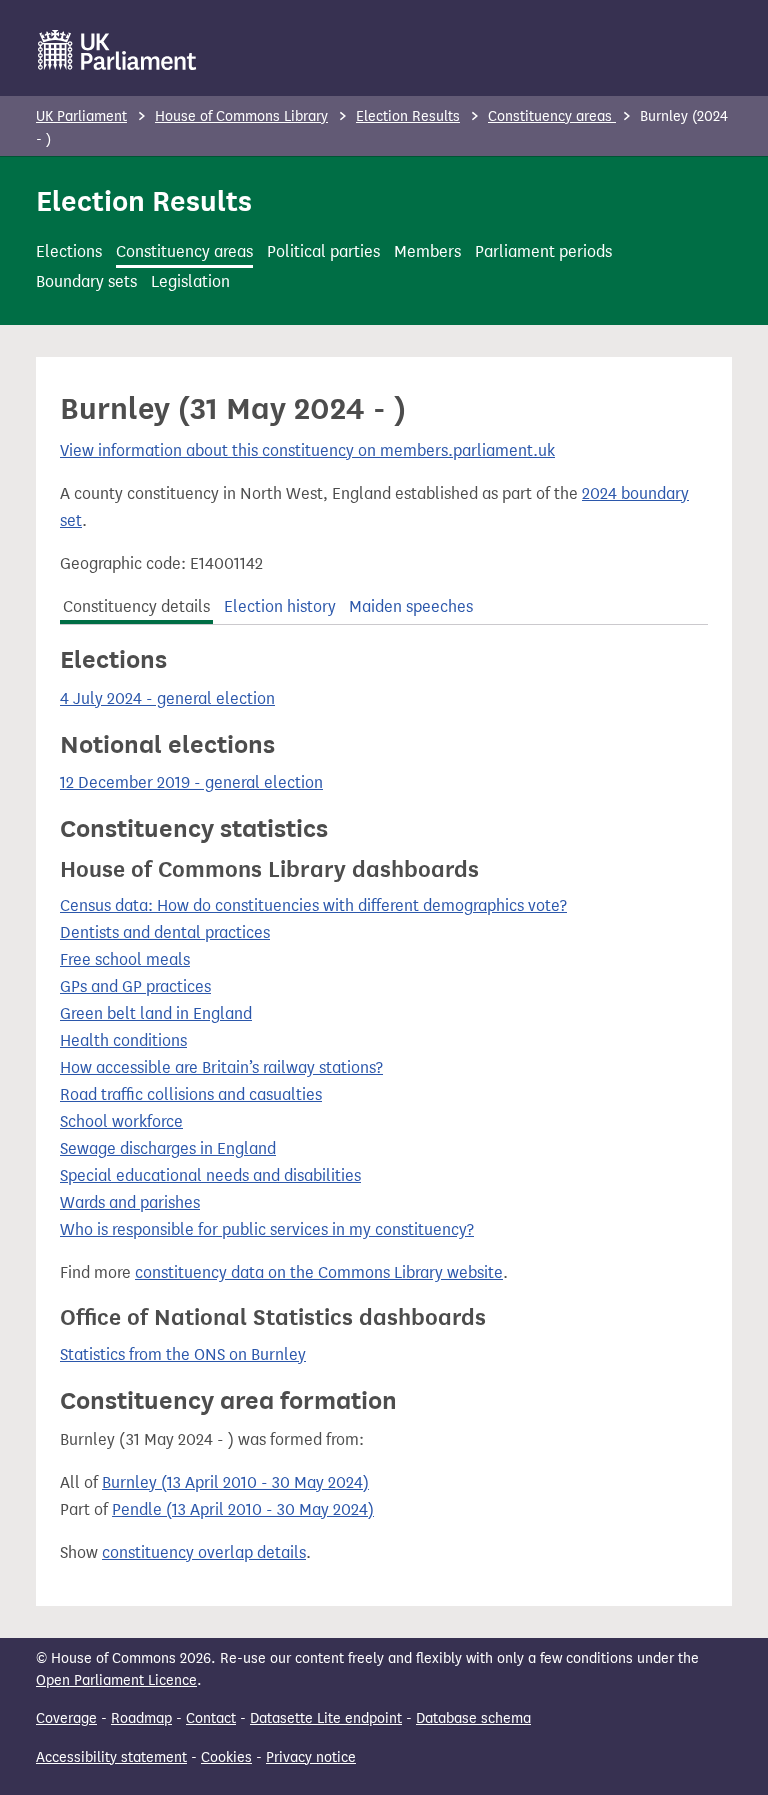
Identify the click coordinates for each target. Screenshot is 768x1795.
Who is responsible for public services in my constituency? (267, 1229)
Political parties (323, 251)
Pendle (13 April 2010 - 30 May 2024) (243, 1509)
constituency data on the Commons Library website (319, 1272)
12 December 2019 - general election (191, 782)
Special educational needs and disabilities (210, 1175)
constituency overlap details (204, 1552)
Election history (280, 606)
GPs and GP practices (135, 986)
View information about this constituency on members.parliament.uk (307, 450)
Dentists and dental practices (165, 932)
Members (427, 251)
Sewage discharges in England (168, 1148)
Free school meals (125, 959)
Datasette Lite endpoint (326, 1718)
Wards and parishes (130, 1202)
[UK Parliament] (117, 50)
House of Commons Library (241, 116)
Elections (69, 251)
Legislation (190, 281)
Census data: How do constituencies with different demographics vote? (313, 905)
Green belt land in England (156, 1013)
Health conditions (123, 1040)
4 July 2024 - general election (167, 698)
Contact (211, 1718)
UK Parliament (81, 116)
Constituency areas (552, 116)
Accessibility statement (111, 1757)
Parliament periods (543, 251)
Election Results (408, 116)
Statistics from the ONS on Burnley (183, 1354)
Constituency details (136, 606)
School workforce (121, 1121)
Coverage (66, 1718)
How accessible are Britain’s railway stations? (221, 1067)
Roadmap (141, 1718)
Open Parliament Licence (116, 1680)
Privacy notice (311, 1757)
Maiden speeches (411, 606)
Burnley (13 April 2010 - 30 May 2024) (235, 1482)
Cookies (226, 1757)
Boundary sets (86, 281)
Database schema (473, 1718)
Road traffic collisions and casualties (191, 1094)
